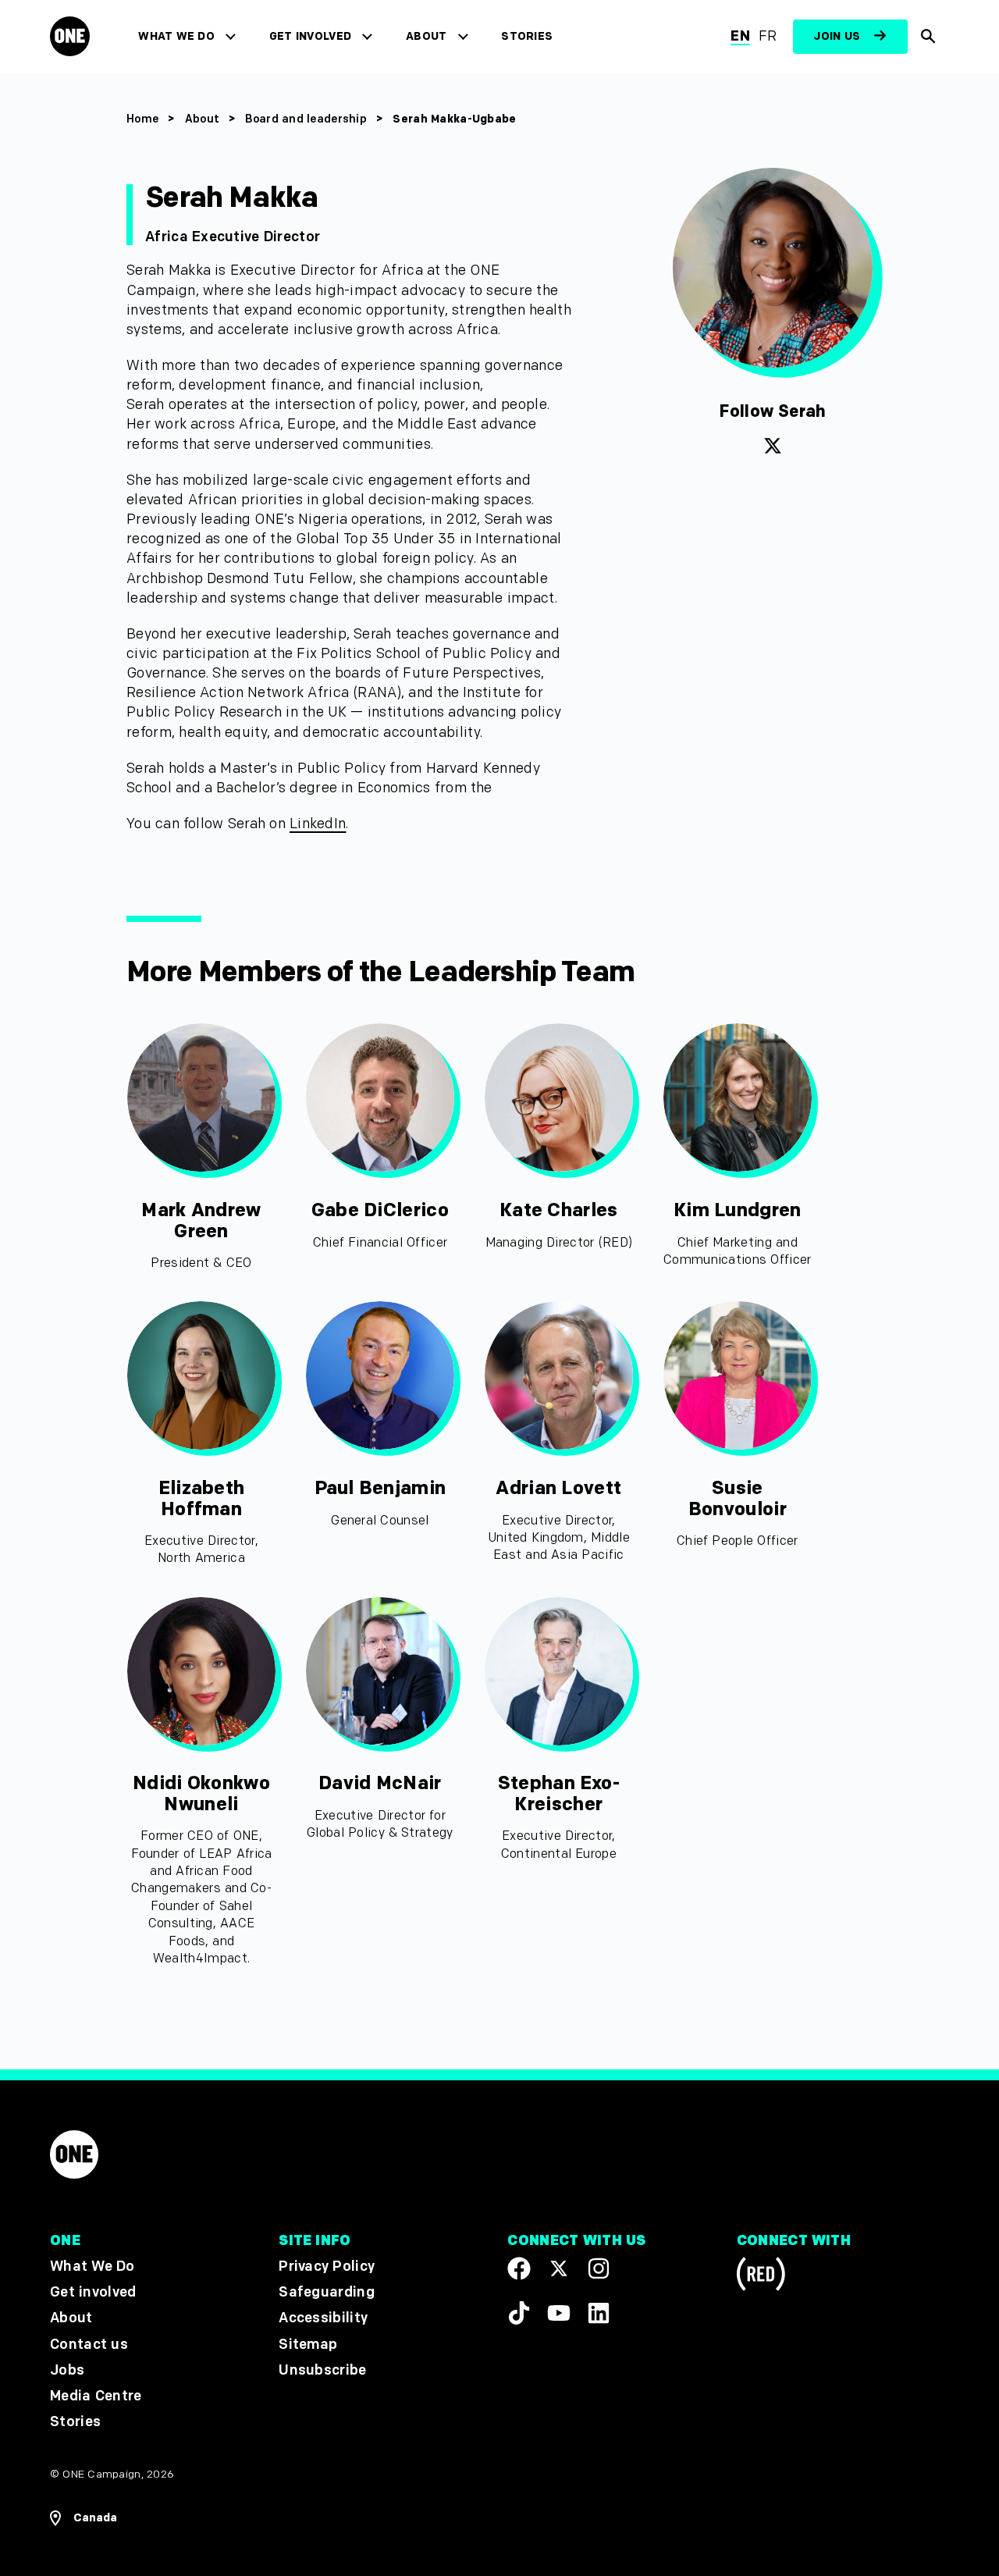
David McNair (380, 1783)
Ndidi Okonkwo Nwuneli (201, 1793)
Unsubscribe (323, 2370)
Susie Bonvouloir (738, 1498)
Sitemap (308, 2344)
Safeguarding (327, 2292)
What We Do (176, 36)
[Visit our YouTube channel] (559, 2312)
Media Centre (96, 2396)
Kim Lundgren (737, 1210)
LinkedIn (318, 824)
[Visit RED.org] (761, 2277)
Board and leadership (306, 119)
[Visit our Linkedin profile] (599, 2312)
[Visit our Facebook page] (519, 2268)
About (427, 36)
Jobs (67, 2370)
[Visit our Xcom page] (773, 453)
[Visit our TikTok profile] (519, 2312)
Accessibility (323, 2318)
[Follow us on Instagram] (599, 2268)
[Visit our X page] (559, 2268)
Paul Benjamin (380, 1488)
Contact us (89, 2344)
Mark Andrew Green (201, 1220)
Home (142, 119)
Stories (527, 36)
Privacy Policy (327, 2266)
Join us (837, 36)
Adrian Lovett (558, 1488)
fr (768, 36)
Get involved (310, 36)
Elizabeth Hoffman (202, 1498)
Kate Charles (558, 1210)
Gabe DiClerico (380, 1210)
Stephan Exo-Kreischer (559, 1793)
